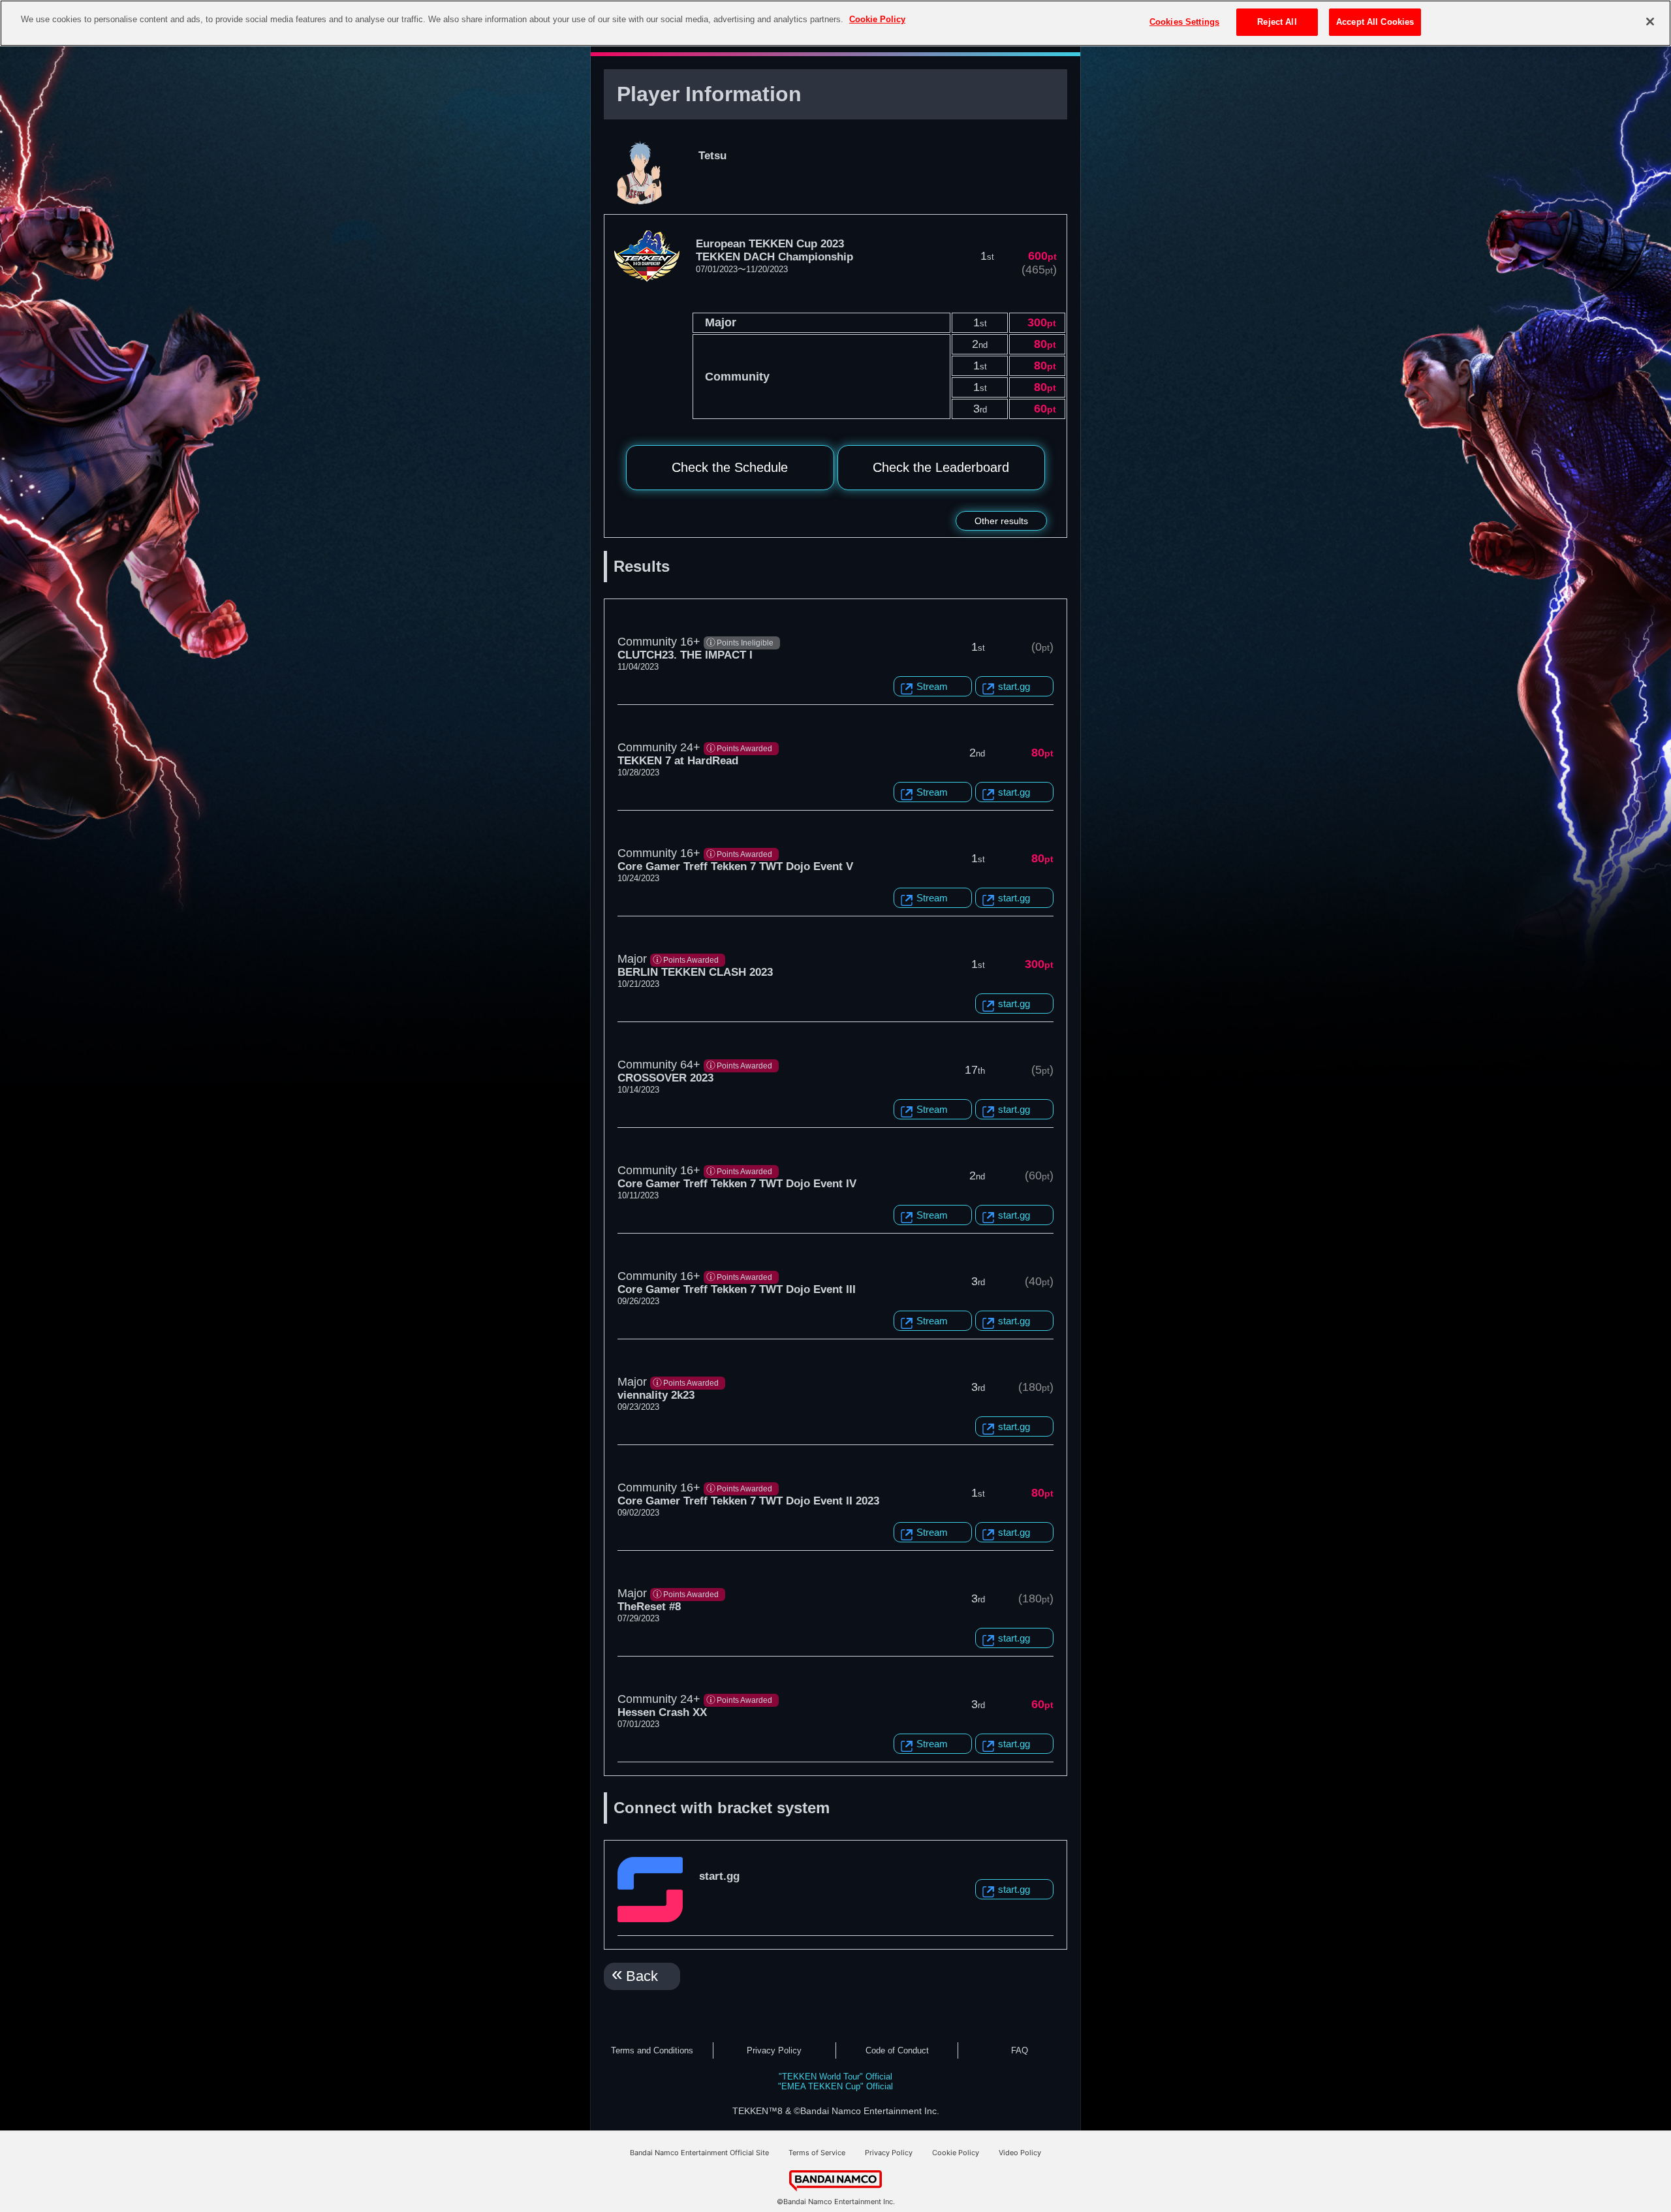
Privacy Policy (774, 2050)
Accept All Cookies (1375, 22)
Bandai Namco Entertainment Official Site (699, 2153)
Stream (932, 686)
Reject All (1277, 22)
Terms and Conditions (652, 2050)
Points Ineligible (745, 643)
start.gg (1014, 686)
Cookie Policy (956, 2153)
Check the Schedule (730, 467)
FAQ (1020, 2050)
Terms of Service (817, 2153)
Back (642, 1976)
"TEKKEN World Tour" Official (835, 2077)
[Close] (1650, 22)
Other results (1001, 521)
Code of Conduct (897, 2050)
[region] (835, 23)
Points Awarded (744, 749)
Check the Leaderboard (941, 467)
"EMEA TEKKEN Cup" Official (835, 2086)
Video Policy (1020, 2153)
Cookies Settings (1184, 22)
